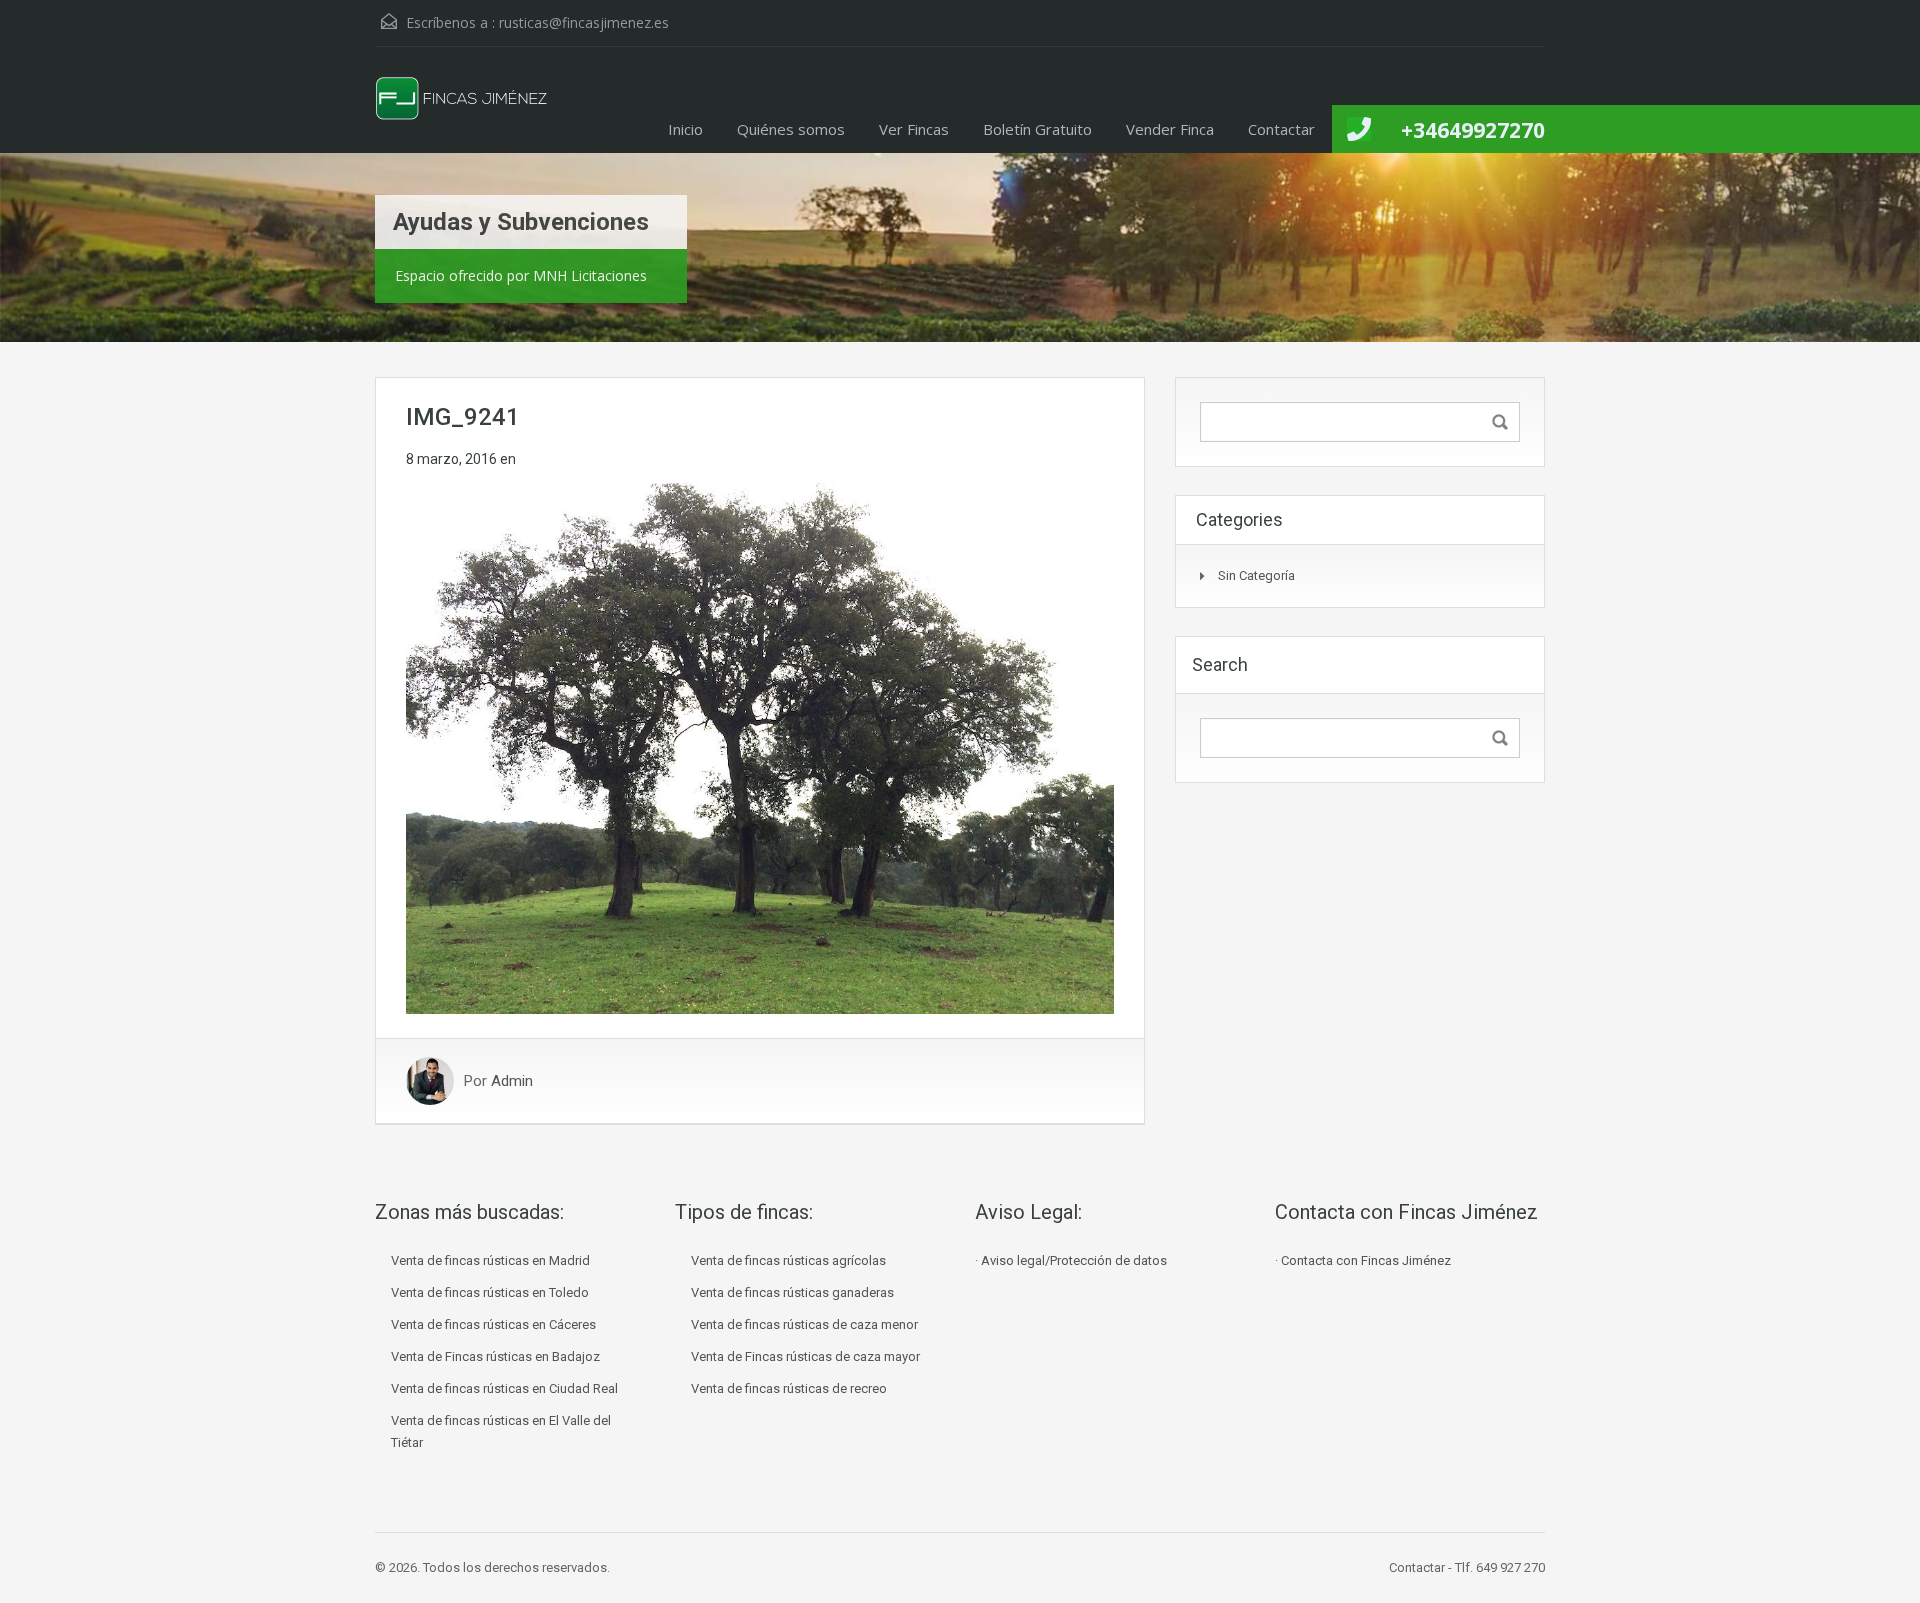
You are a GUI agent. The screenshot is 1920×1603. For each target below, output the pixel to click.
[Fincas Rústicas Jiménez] (462, 115)
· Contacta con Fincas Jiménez (1363, 1260)
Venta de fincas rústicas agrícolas (788, 1260)
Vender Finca (1170, 129)
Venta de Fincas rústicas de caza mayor (805, 1356)
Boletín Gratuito (1037, 129)
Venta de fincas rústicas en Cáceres (493, 1324)
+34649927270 (1473, 130)
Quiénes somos (791, 129)
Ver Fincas (914, 129)
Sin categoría (1256, 575)
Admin (512, 1081)
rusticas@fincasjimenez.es (584, 22)
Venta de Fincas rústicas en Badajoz (495, 1356)
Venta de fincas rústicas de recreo (789, 1388)
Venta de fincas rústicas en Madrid (490, 1260)
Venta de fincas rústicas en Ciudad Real (504, 1388)
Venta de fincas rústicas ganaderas (792, 1292)
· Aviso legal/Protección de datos (1071, 1260)
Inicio (685, 129)
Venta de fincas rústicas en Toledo (490, 1292)
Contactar (1281, 129)
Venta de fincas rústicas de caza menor (804, 1324)
